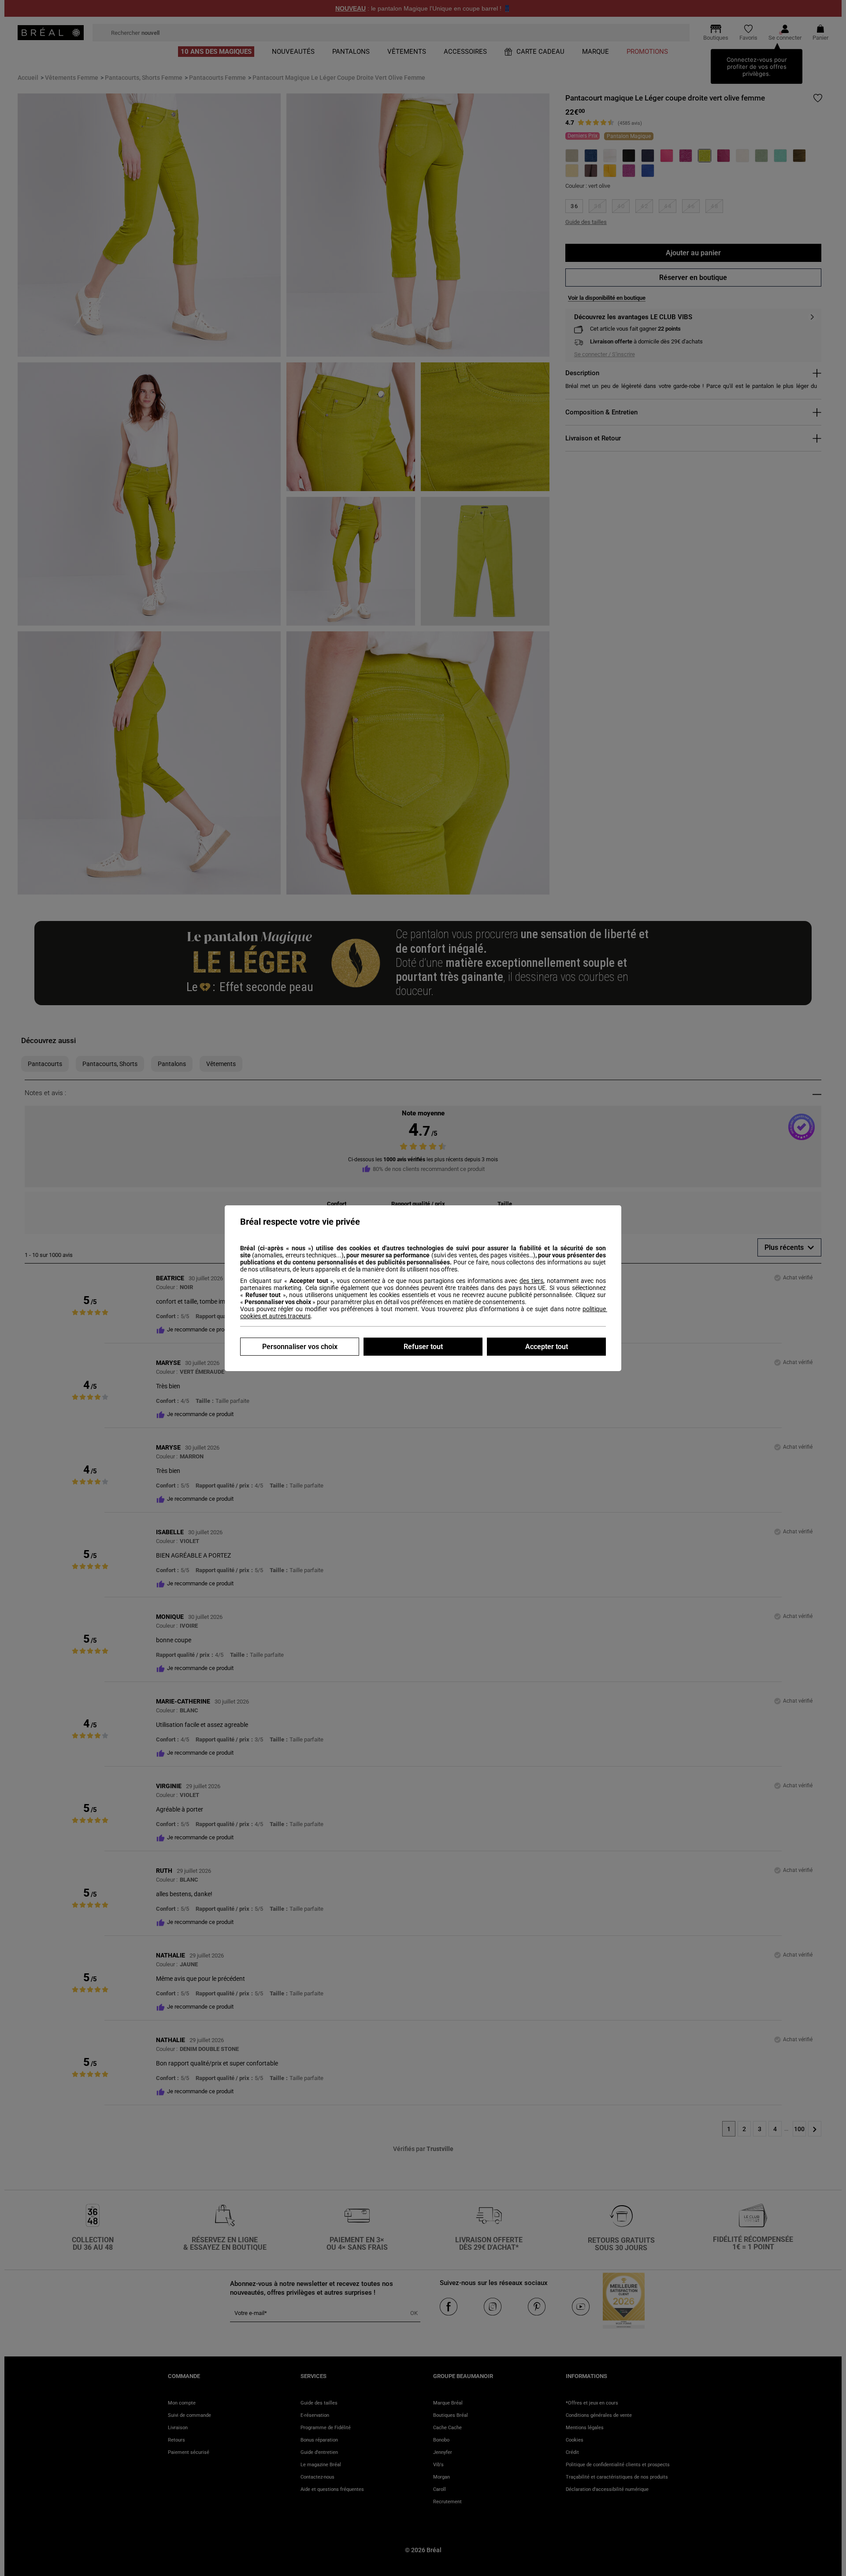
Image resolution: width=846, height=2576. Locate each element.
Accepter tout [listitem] (547, 1347)
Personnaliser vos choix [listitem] (300, 1347)
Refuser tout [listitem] (423, 1347)
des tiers (531, 1281)
